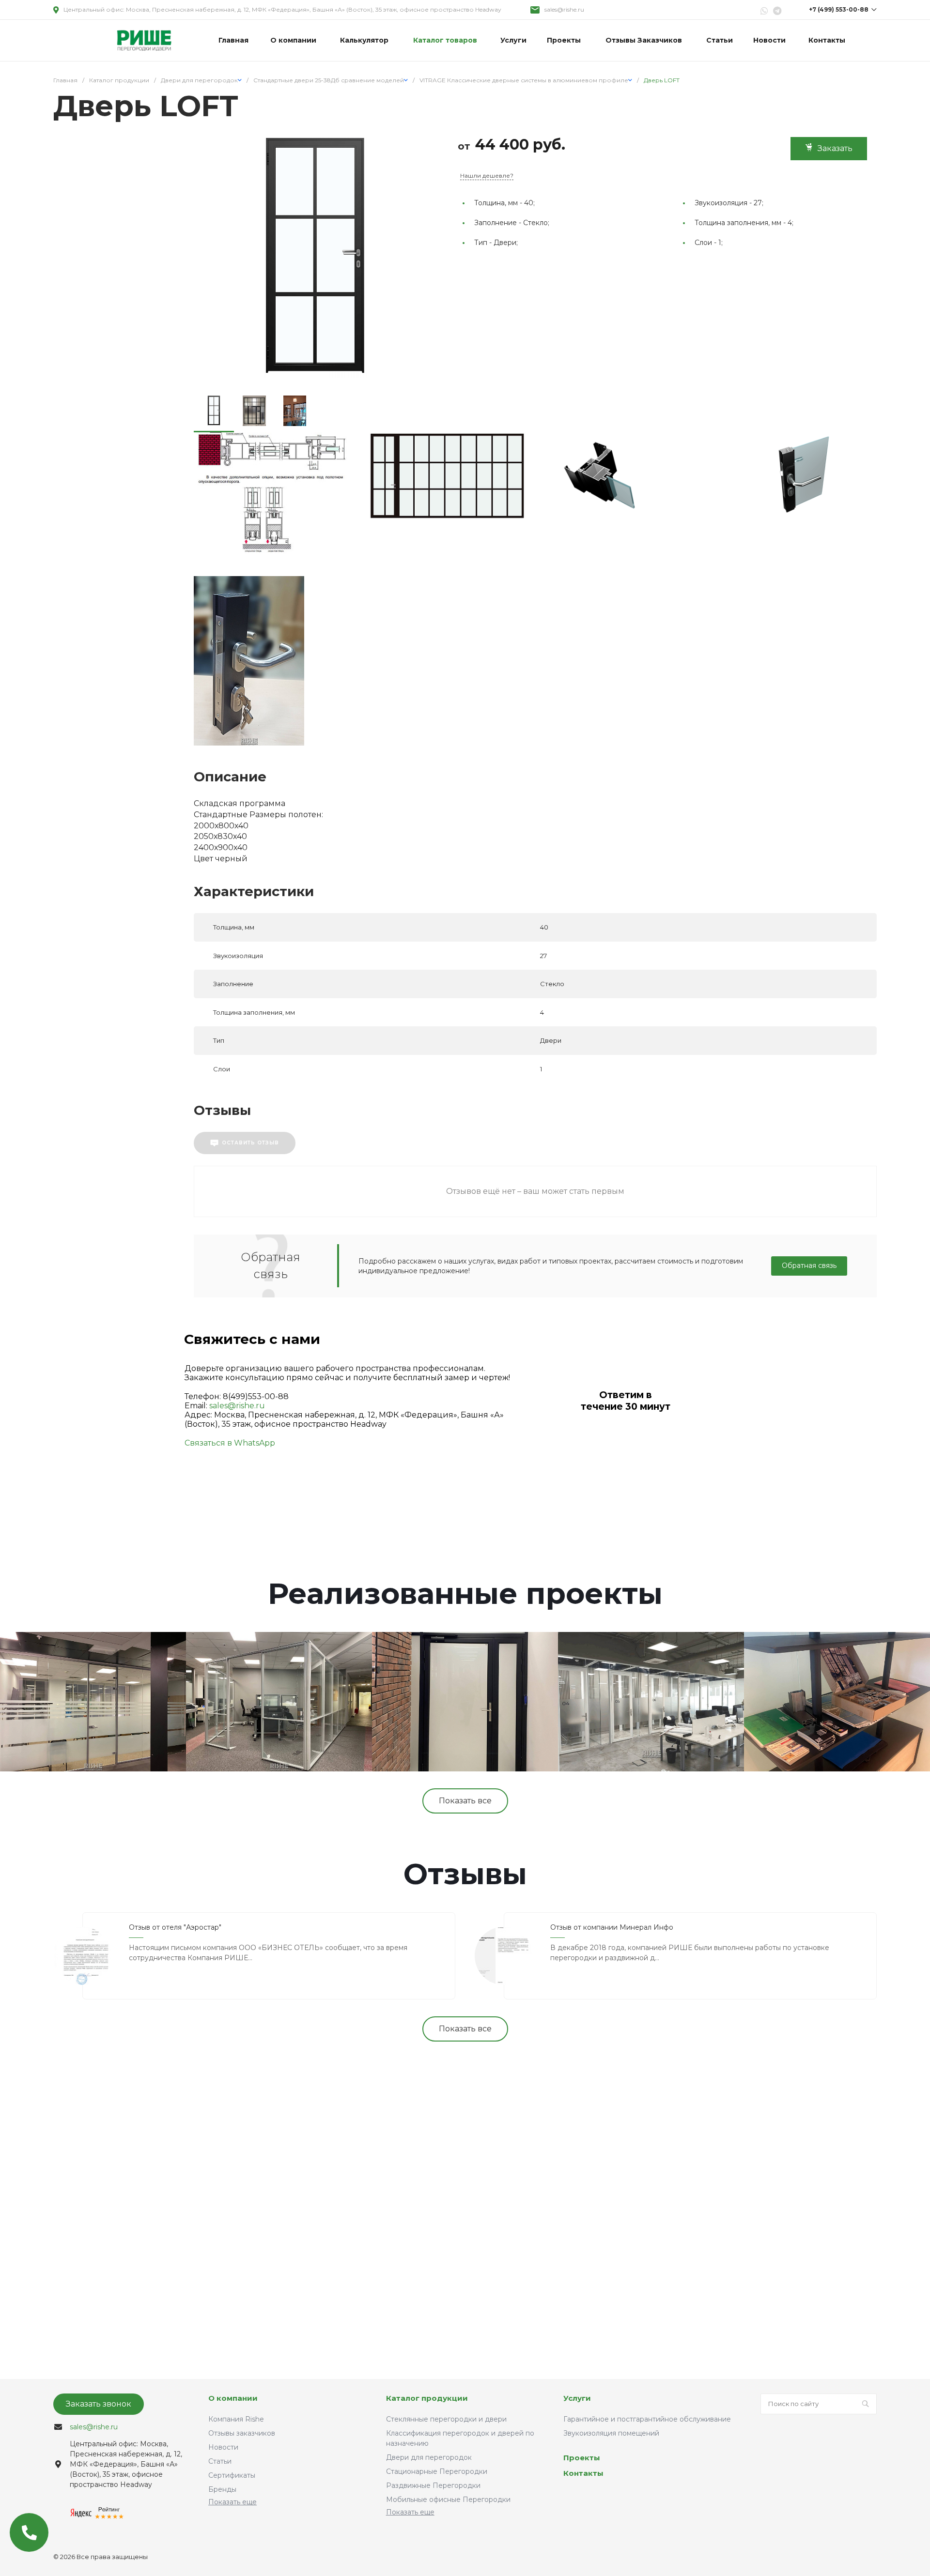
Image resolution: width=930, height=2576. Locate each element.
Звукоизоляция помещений (611, 2433)
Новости (223, 2447)
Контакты (583, 2473)
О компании (233, 2398)
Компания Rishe (236, 2419)
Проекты (582, 2458)
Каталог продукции (427, 2398)
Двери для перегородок (429, 2457)
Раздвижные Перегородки (433, 2485)
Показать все (465, 1801)
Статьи (220, 2461)
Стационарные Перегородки (437, 2471)
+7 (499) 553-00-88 (839, 9)
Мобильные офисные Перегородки (448, 2500)
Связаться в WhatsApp (230, 1443)
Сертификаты (232, 2475)
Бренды (222, 2489)
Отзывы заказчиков (242, 2433)
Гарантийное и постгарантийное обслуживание (647, 2419)
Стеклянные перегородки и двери (446, 2419)
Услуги (577, 2398)
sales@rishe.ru (564, 9)
